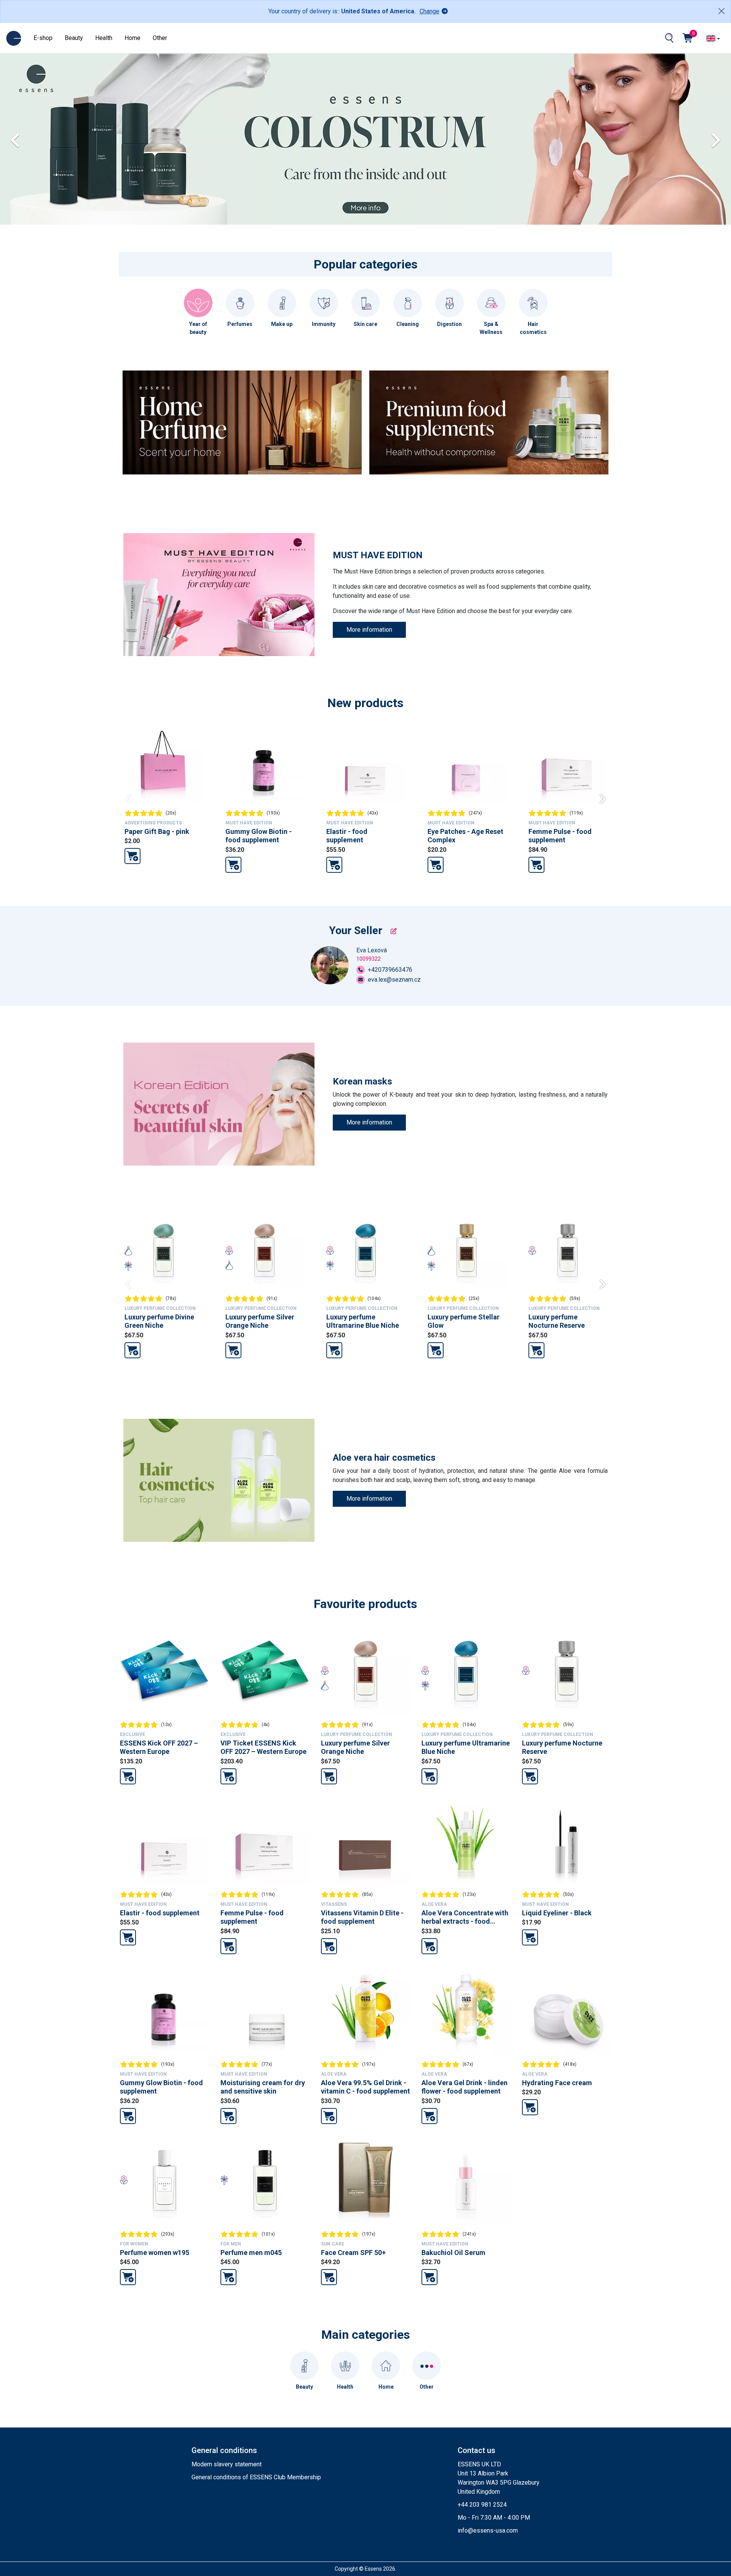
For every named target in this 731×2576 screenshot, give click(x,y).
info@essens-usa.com (488, 2530)
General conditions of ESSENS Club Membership (256, 2477)
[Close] (721, 11)
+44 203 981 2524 (482, 2505)
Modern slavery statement (227, 2464)
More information (369, 630)
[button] (721, 139)
